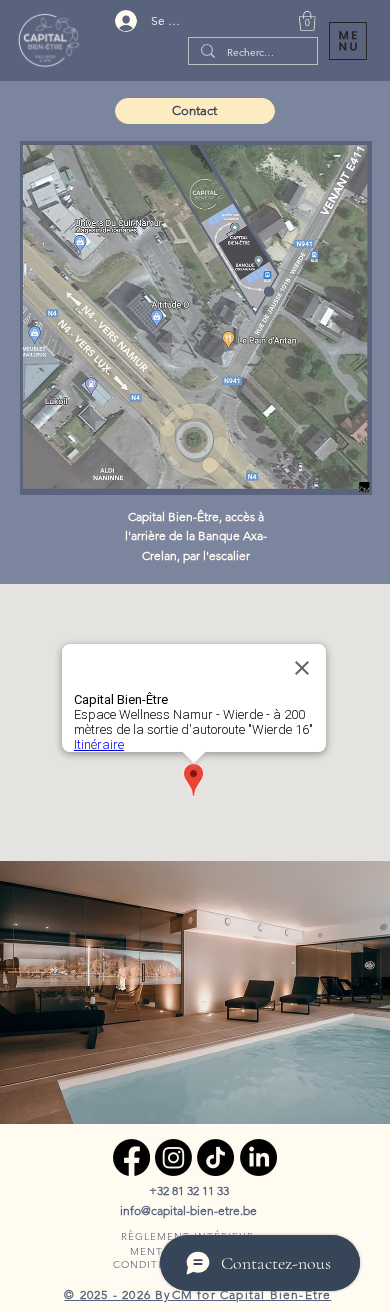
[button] (307, 21)
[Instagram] (173, 1157)
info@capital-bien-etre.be (188, 1210)
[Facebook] (131, 1157)
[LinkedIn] (258, 1157)
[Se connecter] (126, 21)
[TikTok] (215, 1157)
